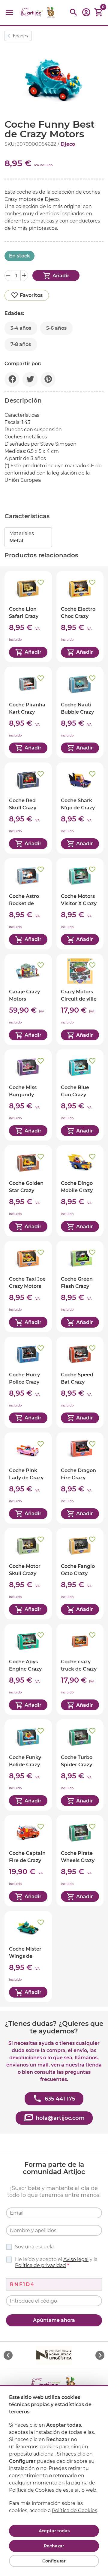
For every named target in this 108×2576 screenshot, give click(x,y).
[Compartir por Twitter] (30, 379)
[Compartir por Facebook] (12, 379)
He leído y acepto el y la (56, 2262)
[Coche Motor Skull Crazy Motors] (28, 1574)
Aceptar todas (54, 2531)
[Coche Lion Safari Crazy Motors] (28, 617)
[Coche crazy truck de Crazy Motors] (80, 1670)
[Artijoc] (38, 12)
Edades (20, 36)
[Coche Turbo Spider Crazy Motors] (80, 1765)
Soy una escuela (34, 2247)
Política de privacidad (40, 2265)
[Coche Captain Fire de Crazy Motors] (28, 1861)
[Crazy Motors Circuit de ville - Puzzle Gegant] (80, 1000)
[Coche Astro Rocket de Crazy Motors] (28, 904)
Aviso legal (76, 2259)
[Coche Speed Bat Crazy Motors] (80, 1382)
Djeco (68, 144)
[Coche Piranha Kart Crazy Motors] (28, 712)
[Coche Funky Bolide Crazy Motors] (28, 1765)
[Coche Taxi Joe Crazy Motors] (28, 1286)
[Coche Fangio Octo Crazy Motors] (80, 1574)
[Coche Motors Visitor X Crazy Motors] (80, 904)
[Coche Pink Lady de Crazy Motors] (28, 1478)
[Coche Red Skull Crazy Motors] (28, 808)
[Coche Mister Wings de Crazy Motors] (28, 1956)
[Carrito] (99, 12)
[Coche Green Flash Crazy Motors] (80, 1286)
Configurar (54, 2561)
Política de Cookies (75, 2511)
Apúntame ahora (54, 2320)
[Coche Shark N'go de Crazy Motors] (80, 808)
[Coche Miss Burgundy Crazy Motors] (28, 1095)
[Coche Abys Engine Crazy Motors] (28, 1670)
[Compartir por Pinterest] (48, 379)
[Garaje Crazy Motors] (28, 1000)
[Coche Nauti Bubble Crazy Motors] (80, 712)
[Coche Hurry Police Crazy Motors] (28, 1382)
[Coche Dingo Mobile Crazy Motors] (80, 1191)
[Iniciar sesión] (86, 14)
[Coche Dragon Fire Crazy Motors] (80, 1478)
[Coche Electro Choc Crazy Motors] (80, 617)
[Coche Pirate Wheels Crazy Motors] (80, 1861)
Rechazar (54, 2546)
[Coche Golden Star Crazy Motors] (28, 1191)
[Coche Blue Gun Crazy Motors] (80, 1095)
